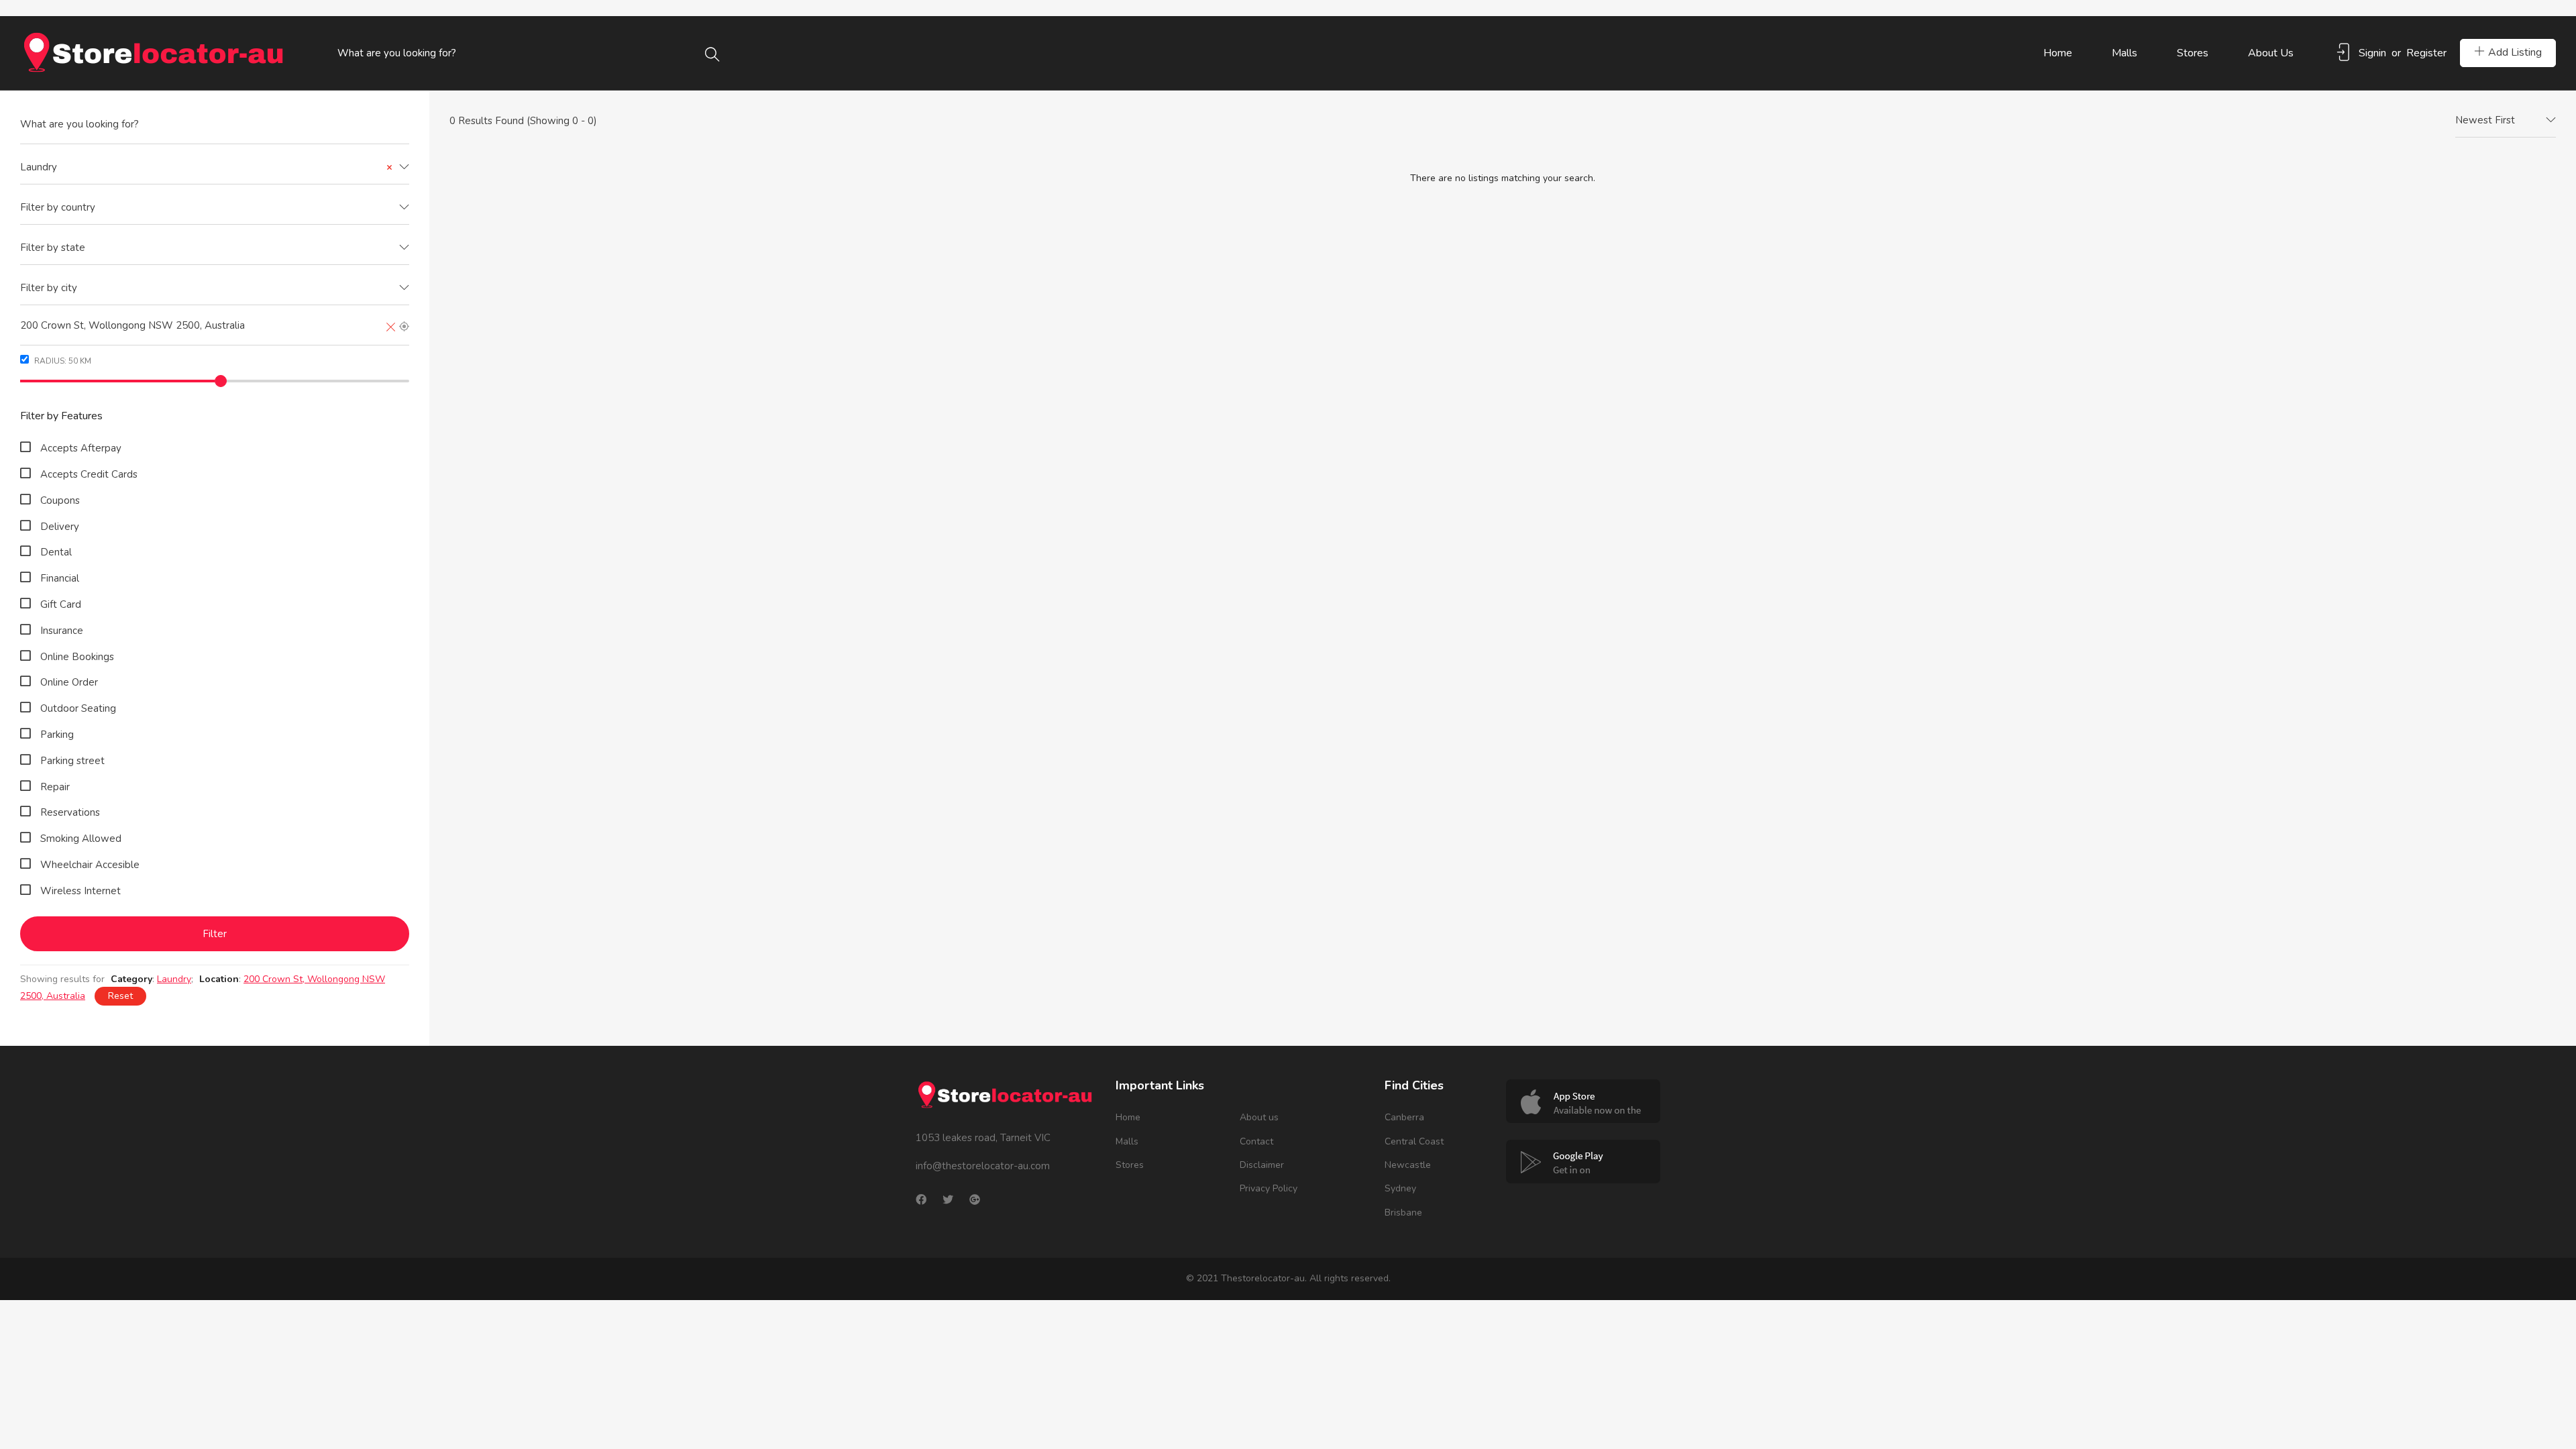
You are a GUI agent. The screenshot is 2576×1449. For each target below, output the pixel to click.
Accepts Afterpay (81, 448)
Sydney (1400, 1188)
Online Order (69, 682)
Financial (60, 578)
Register (2426, 53)
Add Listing (2515, 52)
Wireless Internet (80, 891)
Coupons (60, 500)
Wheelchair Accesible (90, 865)
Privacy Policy (1269, 1188)
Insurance (62, 631)
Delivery (60, 527)
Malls (2125, 53)
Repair (55, 787)
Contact (1256, 1141)
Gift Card (61, 604)
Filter (215, 934)
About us (2271, 53)
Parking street (72, 761)
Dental (56, 552)
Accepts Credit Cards (89, 474)
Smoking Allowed (81, 839)
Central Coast (1414, 1141)
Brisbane (1403, 1213)
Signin (2372, 53)
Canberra (1404, 1117)
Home (2058, 53)
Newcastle (1408, 1165)
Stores (2193, 53)
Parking (57, 735)
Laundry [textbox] (206, 167)
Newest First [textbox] (2485, 120)
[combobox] (215, 168)
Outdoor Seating (78, 708)
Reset (120, 996)
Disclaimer (1262, 1165)
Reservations (70, 812)
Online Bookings (77, 657)
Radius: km (62, 361)
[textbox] (215, 208)
